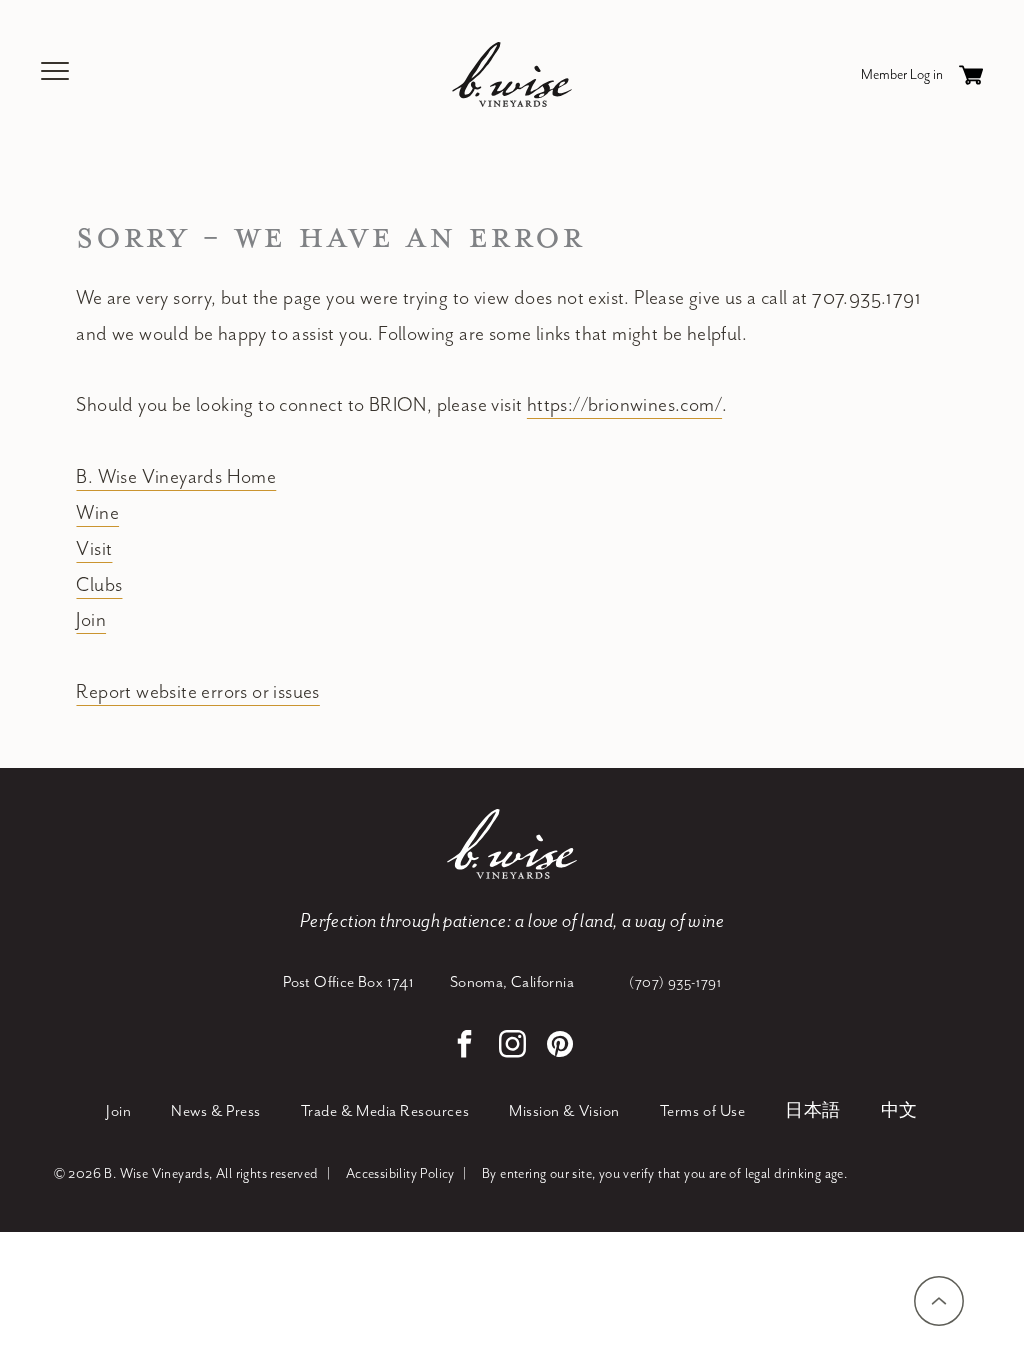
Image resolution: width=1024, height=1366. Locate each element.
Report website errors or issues (197, 692)
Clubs (99, 585)
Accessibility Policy (400, 1174)
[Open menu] (56, 74)
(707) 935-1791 (675, 983)
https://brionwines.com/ (624, 405)
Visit (94, 549)
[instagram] (512, 1046)
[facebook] (464, 1046)
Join (91, 620)
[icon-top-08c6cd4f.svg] (939, 1301)
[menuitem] (118, 1112)
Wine (97, 513)
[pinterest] (560, 1046)
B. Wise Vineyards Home (176, 477)
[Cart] (971, 75)
